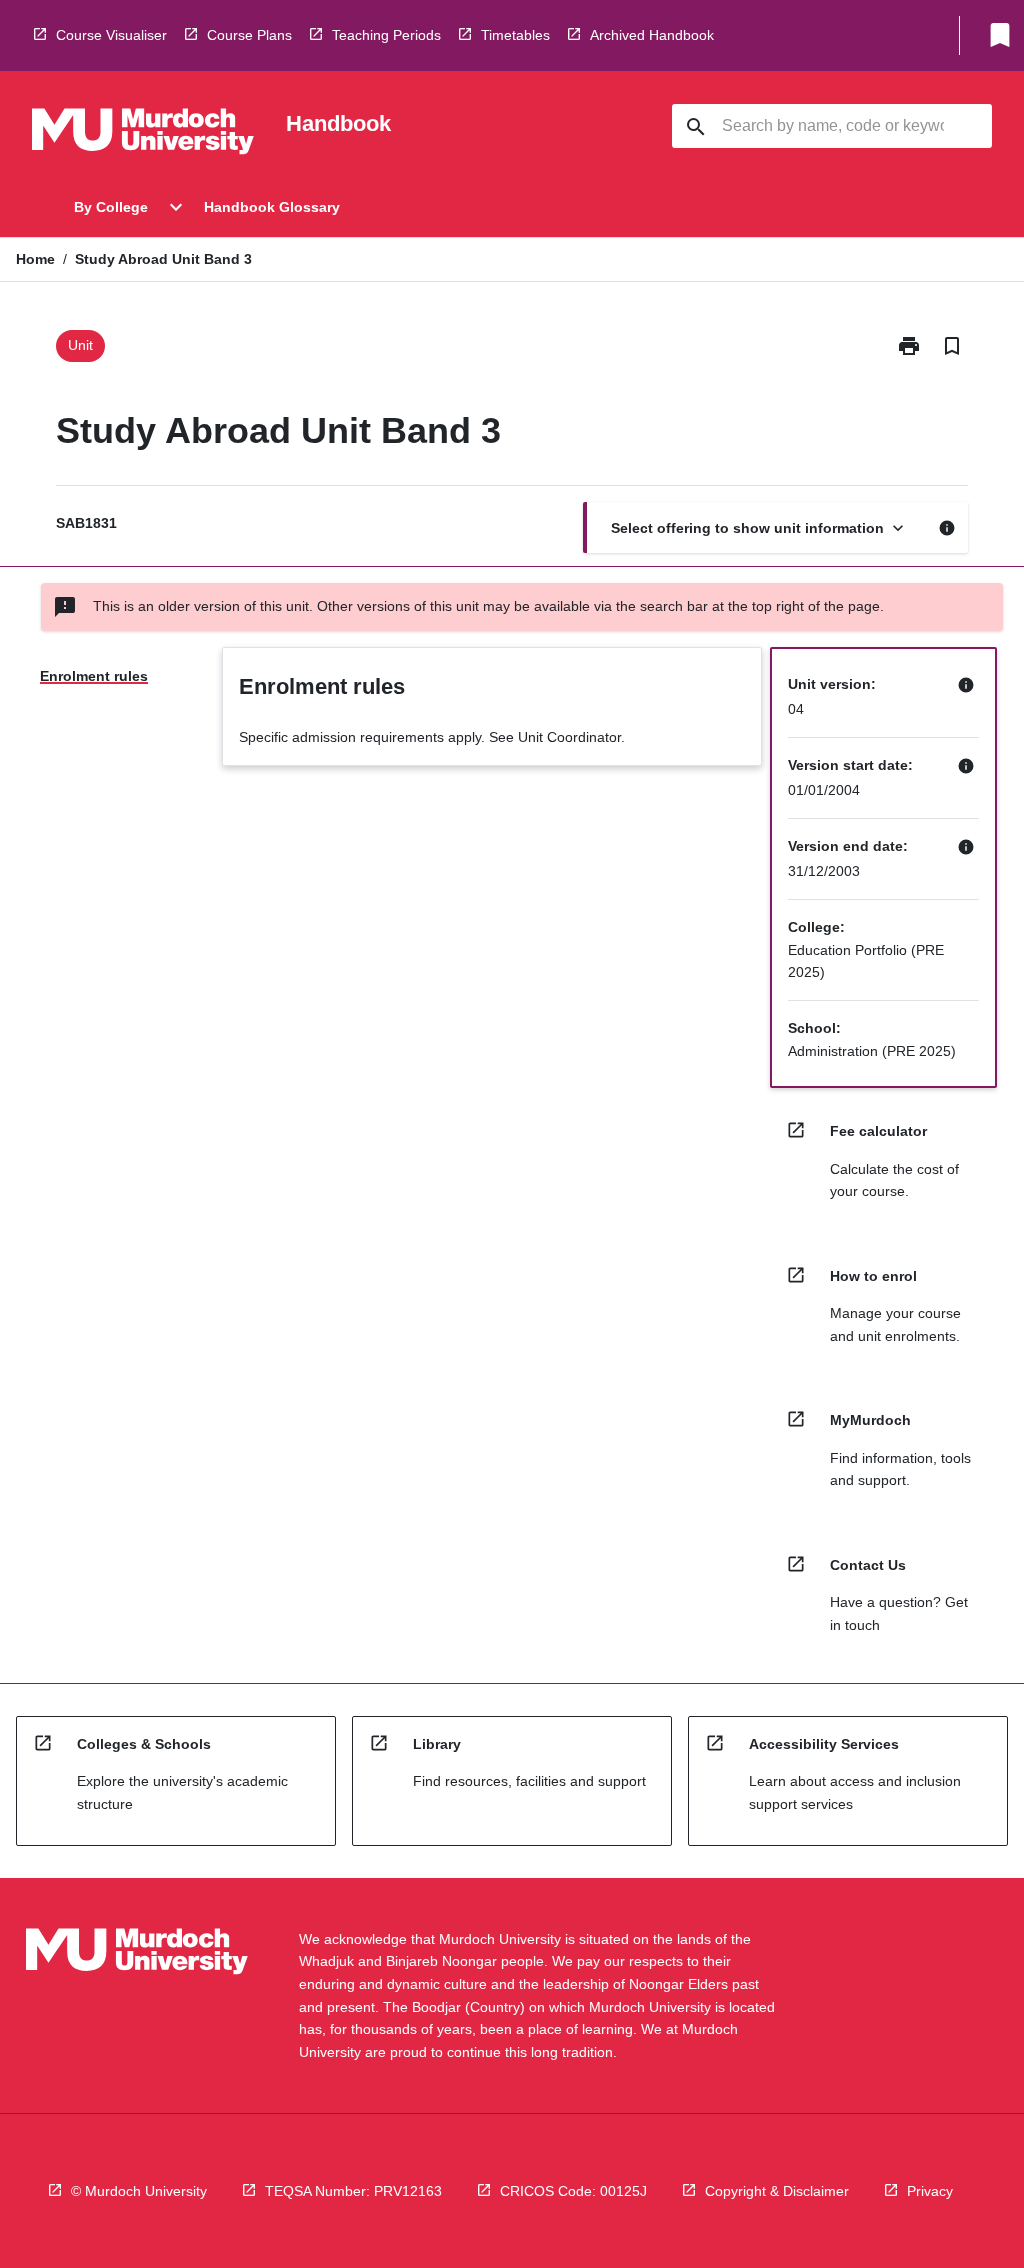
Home (35, 259)
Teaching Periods (386, 35)
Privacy (930, 2191)
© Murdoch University (139, 2191)
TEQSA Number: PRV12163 (353, 2191)
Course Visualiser (111, 35)
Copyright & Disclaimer (777, 2191)
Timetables (515, 35)
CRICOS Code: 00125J (573, 2191)
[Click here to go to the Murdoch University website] (143, 135)
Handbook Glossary (272, 207)
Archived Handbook (652, 35)
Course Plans (249, 35)
